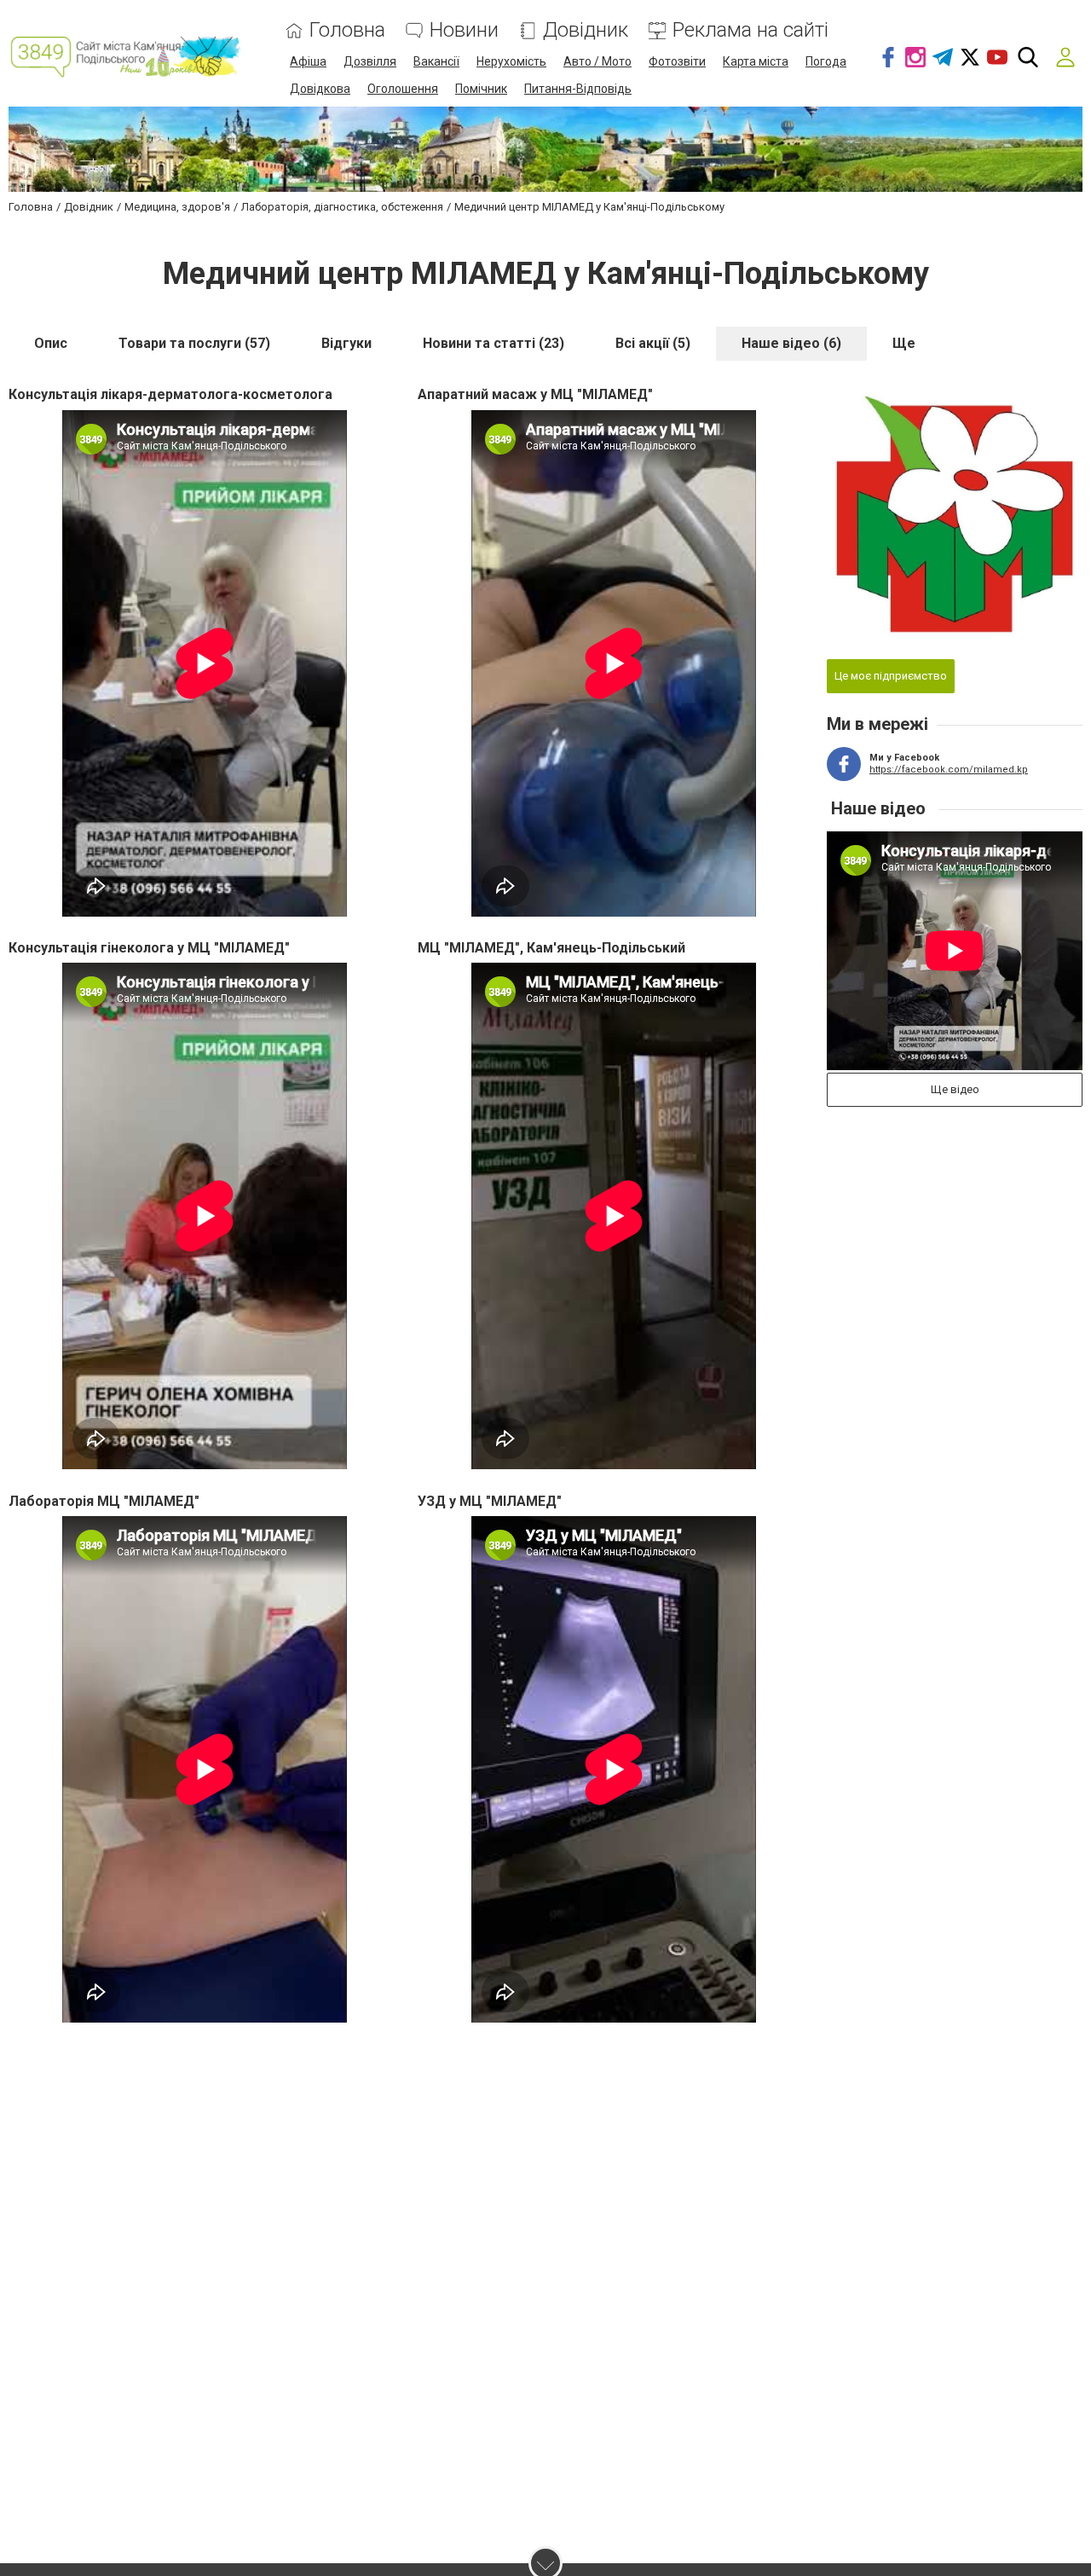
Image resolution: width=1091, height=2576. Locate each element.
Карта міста (756, 61)
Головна (347, 30)
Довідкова (320, 89)
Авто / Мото (597, 61)
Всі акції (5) (653, 343)
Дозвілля (370, 61)
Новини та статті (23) (494, 343)
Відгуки (346, 343)
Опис (51, 343)
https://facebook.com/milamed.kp (949, 770)
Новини (464, 30)
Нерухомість (511, 61)
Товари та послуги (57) (194, 343)
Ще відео (955, 1089)
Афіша (308, 61)
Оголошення (403, 89)
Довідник (586, 30)
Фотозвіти (677, 61)
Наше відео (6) (791, 343)
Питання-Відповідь (578, 89)
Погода (826, 61)
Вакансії (436, 61)
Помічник (481, 89)
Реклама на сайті (750, 30)
